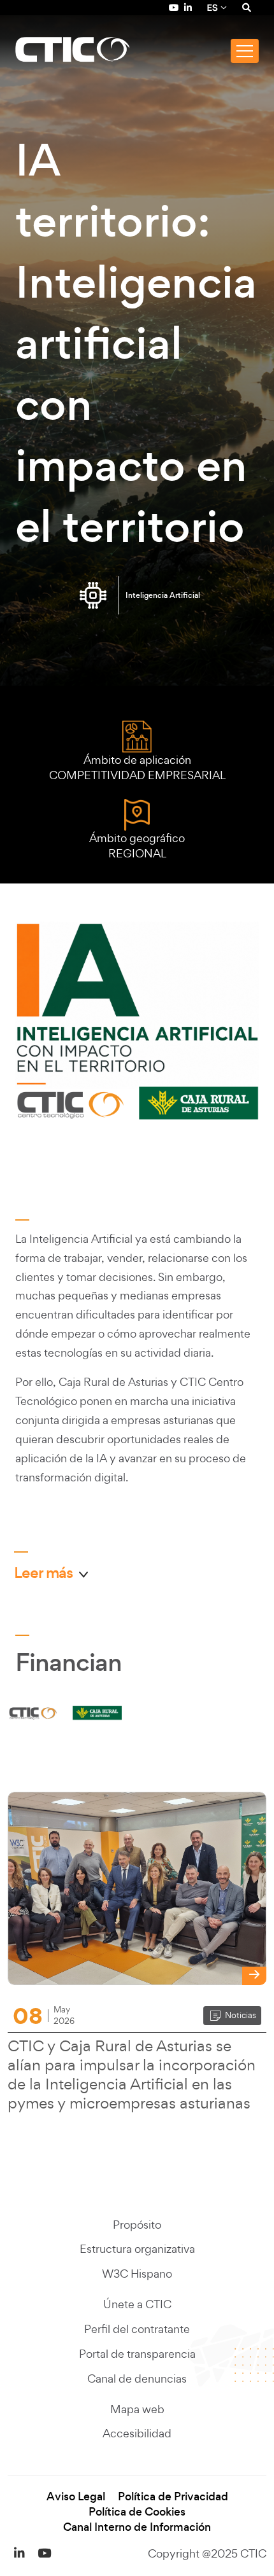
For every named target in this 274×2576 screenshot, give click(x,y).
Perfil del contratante (137, 2330)
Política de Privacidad (173, 2497)
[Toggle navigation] (245, 51)
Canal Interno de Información (137, 2527)
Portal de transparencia (137, 2354)
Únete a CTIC (137, 2305)
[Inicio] (72, 51)
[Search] (247, 8)
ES (213, 8)
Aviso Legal (76, 2497)
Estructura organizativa (137, 2249)
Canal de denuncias (137, 2379)
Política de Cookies (137, 2512)
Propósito (137, 2225)
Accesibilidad (137, 2434)
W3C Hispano (137, 2274)
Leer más (43, 1573)
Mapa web (137, 2410)
